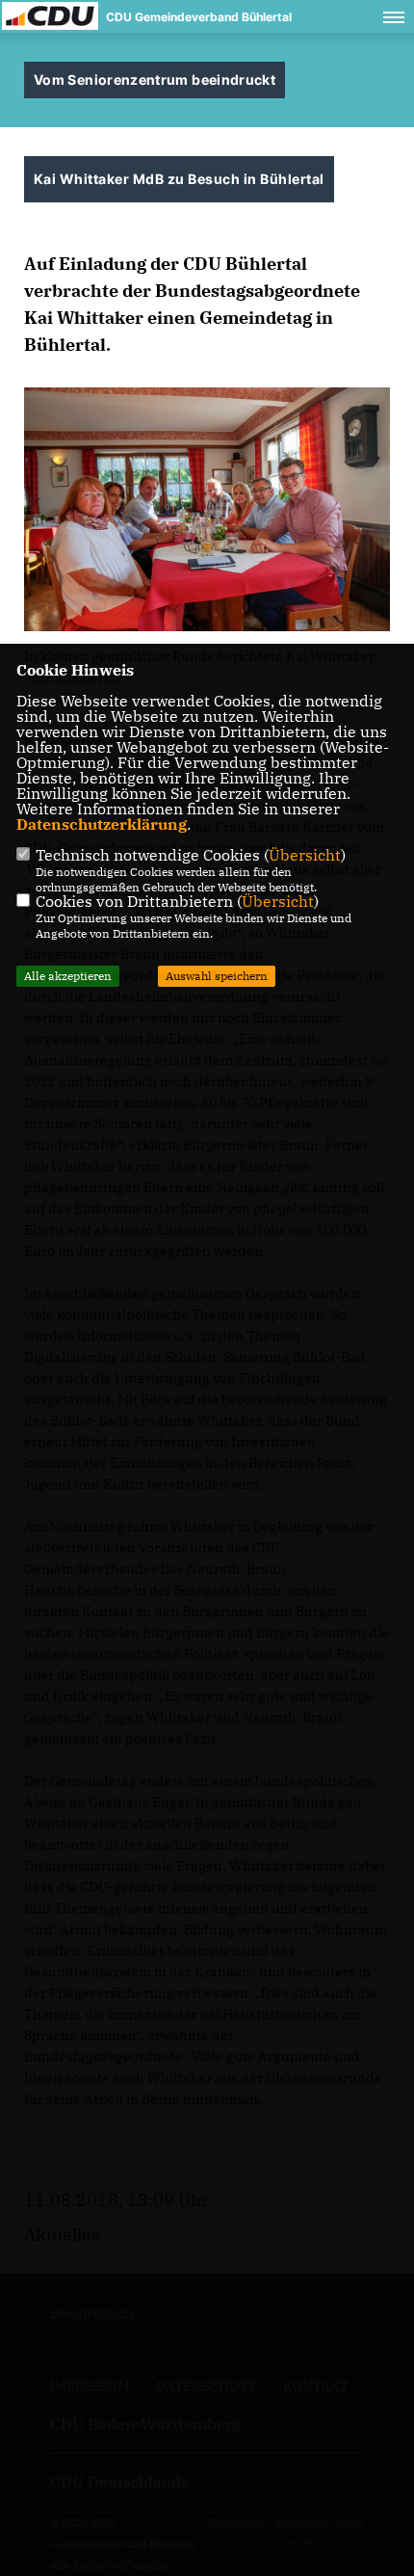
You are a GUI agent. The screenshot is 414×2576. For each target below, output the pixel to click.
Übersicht (305, 855)
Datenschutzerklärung (102, 824)
